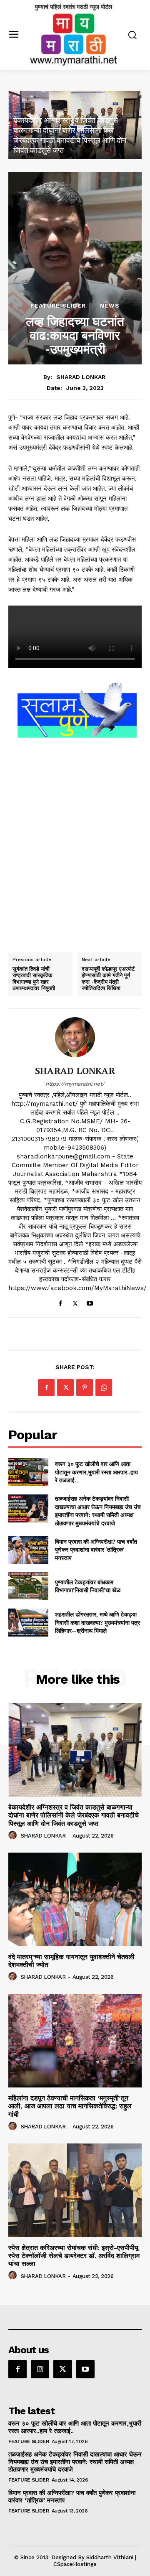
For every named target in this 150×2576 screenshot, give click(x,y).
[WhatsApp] (104, 1387)
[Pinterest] (85, 1387)
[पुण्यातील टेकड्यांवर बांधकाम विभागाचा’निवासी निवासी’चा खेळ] (28, 1586)
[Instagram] (40, 2369)
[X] (75, 1302)
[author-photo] (14, 1835)
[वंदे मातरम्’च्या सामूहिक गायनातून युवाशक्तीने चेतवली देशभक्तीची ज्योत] (75, 1899)
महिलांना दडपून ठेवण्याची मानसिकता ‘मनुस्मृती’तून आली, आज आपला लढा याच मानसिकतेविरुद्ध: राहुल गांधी (70, 2106)
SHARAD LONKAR (81, 377)
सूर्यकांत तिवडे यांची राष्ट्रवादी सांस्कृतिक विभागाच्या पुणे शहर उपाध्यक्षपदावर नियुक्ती (34, 979)
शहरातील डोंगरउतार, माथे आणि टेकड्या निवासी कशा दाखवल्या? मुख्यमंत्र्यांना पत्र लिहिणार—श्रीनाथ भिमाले (97, 1622)
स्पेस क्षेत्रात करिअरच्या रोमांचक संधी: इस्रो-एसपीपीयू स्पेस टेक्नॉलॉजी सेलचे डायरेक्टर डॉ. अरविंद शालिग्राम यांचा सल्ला (74, 2256)
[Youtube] (90, 1302)
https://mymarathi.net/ (75, 1084)
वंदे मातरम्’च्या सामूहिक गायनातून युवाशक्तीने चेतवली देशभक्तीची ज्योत (71, 1961)
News (110, 305)
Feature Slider (58, 305)
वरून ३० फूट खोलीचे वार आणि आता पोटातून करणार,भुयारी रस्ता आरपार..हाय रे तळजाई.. (96, 1472)
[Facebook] (61, 1302)
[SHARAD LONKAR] (75, 1037)
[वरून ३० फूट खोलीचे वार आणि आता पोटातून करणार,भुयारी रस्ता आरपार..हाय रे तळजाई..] (28, 1472)
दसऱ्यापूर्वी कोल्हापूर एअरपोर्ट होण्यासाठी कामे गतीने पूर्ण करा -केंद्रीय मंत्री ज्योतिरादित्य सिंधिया (108, 979)
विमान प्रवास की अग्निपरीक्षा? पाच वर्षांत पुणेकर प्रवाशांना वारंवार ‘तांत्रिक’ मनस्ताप (96, 1550)
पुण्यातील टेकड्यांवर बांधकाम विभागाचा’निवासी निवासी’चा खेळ (88, 1586)
